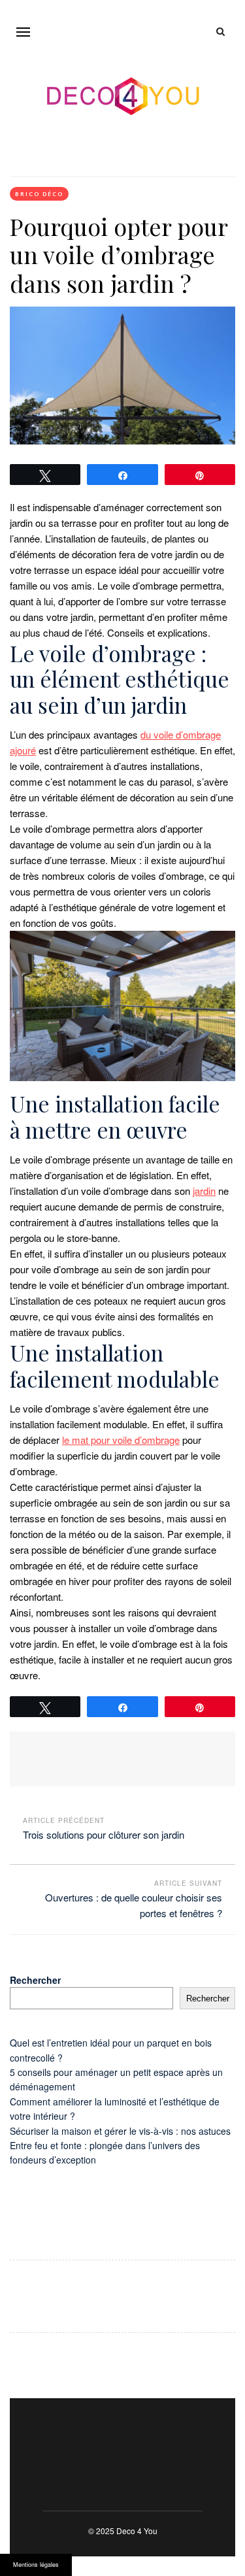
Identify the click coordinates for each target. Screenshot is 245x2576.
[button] (23, 32)
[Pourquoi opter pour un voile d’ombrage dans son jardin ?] (122, 376)
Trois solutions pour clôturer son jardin (104, 1834)
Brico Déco (39, 194)
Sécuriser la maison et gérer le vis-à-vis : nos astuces (120, 2131)
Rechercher (35, 1980)
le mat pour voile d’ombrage (121, 1440)
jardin (204, 1191)
